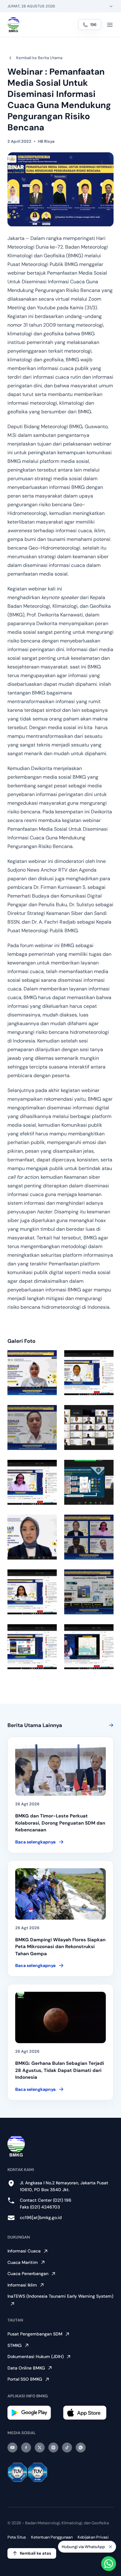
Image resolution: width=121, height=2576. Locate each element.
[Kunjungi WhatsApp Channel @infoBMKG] (81, 2448)
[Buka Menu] (110, 25)
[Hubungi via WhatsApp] (109, 2564)
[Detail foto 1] (32, 1373)
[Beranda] (13, 25)
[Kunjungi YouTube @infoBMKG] (12, 2448)
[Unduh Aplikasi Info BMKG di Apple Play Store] (88, 2413)
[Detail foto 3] (32, 1427)
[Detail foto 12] (89, 1647)
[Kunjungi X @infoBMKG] (40, 2448)
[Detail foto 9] (32, 1592)
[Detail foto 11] (32, 1647)
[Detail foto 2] (89, 1373)
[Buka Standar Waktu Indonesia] (111, 6)
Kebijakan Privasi (93, 2537)
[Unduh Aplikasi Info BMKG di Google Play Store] (33, 2413)
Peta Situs (17, 2537)
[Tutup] (110, 2546)
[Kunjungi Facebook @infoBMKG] (26, 2448)
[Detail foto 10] (89, 1592)
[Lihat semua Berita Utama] (110, 1725)
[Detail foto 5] (32, 1482)
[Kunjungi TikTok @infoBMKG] (67, 2448)
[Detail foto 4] (89, 1427)
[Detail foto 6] (89, 1482)
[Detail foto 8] (89, 1537)
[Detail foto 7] (32, 1537)
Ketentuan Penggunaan (52, 2537)
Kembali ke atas (36, 2553)
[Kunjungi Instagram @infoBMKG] (53, 2448)
